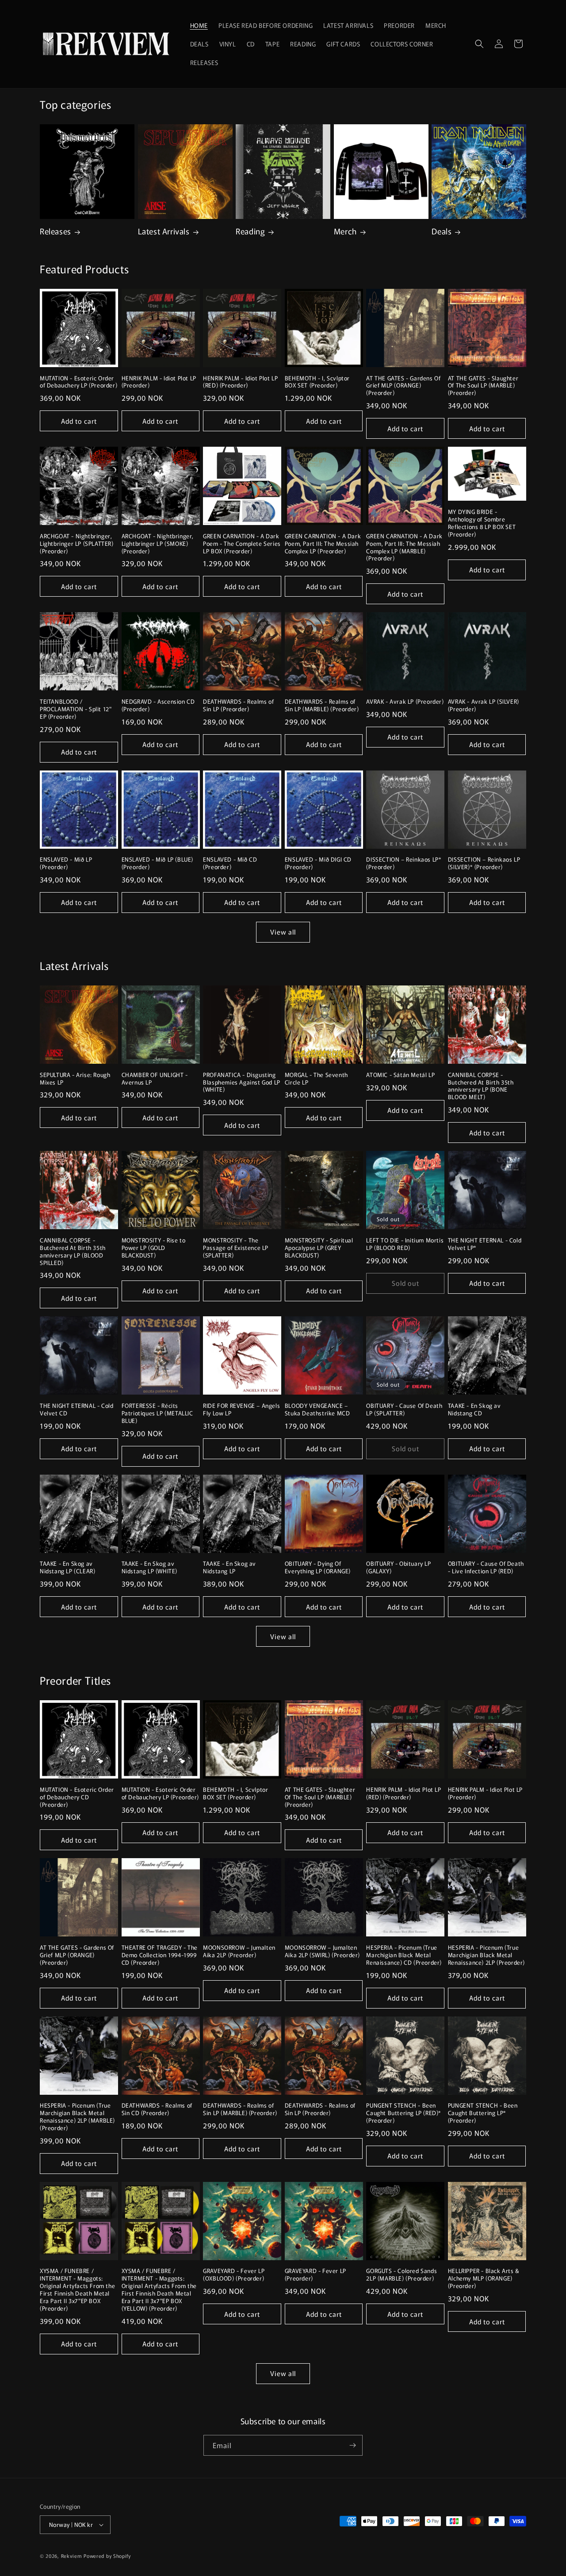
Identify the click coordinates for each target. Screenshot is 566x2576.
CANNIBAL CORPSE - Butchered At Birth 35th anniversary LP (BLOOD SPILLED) (73, 1252)
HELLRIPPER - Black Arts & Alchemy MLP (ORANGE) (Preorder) (484, 2279)
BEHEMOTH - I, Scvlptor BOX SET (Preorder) (317, 382)
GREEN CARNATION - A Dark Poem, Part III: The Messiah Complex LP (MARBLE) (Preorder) (404, 548)
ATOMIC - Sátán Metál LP (400, 1075)
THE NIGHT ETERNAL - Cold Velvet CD (76, 1410)
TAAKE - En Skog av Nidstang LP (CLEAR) (67, 1568)
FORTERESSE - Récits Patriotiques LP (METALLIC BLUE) (157, 1413)
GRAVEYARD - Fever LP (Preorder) (316, 2275)
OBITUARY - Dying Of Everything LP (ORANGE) (318, 1568)
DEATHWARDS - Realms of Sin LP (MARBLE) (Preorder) (322, 705)
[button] (479, 44)
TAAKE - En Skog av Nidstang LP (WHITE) (149, 1568)
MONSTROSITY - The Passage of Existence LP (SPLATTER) (236, 1248)
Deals (442, 231)
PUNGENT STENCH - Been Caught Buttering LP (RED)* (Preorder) (404, 2113)
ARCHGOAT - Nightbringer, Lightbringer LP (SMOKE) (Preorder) (158, 544)
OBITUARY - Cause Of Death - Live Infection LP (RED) (486, 1568)
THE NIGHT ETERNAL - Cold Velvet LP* (485, 1244)
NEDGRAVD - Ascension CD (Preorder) (158, 705)
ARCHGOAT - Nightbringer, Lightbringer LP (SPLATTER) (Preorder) (77, 544)
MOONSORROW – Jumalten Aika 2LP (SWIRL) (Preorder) (322, 1951)
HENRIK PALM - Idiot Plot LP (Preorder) (159, 382)
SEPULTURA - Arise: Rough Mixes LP (75, 1079)
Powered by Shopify (107, 2556)
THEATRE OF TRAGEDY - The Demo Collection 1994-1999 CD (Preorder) (160, 1955)
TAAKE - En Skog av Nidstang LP (229, 1568)
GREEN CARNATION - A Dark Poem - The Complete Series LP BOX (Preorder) (242, 544)
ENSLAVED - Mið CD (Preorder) (230, 863)
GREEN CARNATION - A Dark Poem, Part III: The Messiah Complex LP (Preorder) (323, 544)
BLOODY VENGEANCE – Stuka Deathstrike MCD (317, 1410)
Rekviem (72, 2556)
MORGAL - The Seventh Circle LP (316, 1079)
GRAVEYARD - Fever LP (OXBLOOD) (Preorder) (234, 2275)
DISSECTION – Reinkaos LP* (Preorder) (404, 863)
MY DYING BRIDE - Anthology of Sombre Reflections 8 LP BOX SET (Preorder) (482, 523)
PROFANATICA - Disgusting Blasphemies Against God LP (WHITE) (242, 1083)
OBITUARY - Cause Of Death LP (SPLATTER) (404, 1410)
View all (283, 932)
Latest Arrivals (164, 231)
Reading (250, 231)
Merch (345, 231)
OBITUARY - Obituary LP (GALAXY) (398, 1568)
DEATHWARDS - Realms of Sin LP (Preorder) (238, 705)
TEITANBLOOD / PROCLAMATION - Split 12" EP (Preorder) (76, 709)
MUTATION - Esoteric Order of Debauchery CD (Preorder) (77, 1797)
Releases (55, 231)
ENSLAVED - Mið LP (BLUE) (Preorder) (157, 863)
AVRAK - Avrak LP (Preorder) (405, 702)
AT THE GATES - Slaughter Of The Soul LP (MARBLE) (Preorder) (483, 386)
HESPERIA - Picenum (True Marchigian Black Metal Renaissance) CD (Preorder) (404, 1955)
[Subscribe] (352, 2445)
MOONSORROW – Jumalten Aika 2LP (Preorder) (239, 1951)
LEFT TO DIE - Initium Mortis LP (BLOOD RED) (405, 1244)
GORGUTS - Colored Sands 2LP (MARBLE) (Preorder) (402, 2275)
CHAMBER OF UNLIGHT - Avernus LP (155, 1079)
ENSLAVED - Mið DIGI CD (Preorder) (318, 863)
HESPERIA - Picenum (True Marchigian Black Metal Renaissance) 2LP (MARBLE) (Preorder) (77, 2117)
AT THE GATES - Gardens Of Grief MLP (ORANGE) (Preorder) (403, 386)
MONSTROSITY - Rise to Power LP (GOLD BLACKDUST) (154, 1248)
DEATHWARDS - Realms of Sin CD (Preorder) (157, 2109)
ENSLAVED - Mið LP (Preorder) (66, 863)
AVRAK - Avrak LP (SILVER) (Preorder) (484, 705)
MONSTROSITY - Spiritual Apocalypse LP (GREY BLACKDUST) (319, 1248)
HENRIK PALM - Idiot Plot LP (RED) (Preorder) (240, 382)
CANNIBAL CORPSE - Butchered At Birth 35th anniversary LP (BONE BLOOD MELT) (481, 1086)
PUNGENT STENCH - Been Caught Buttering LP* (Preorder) (483, 2113)
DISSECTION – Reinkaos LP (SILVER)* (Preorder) (484, 863)
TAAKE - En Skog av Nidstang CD (474, 1410)
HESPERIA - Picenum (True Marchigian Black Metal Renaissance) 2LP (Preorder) (486, 1955)
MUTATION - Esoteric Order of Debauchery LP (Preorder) (78, 382)
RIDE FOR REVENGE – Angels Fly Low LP (241, 1410)
